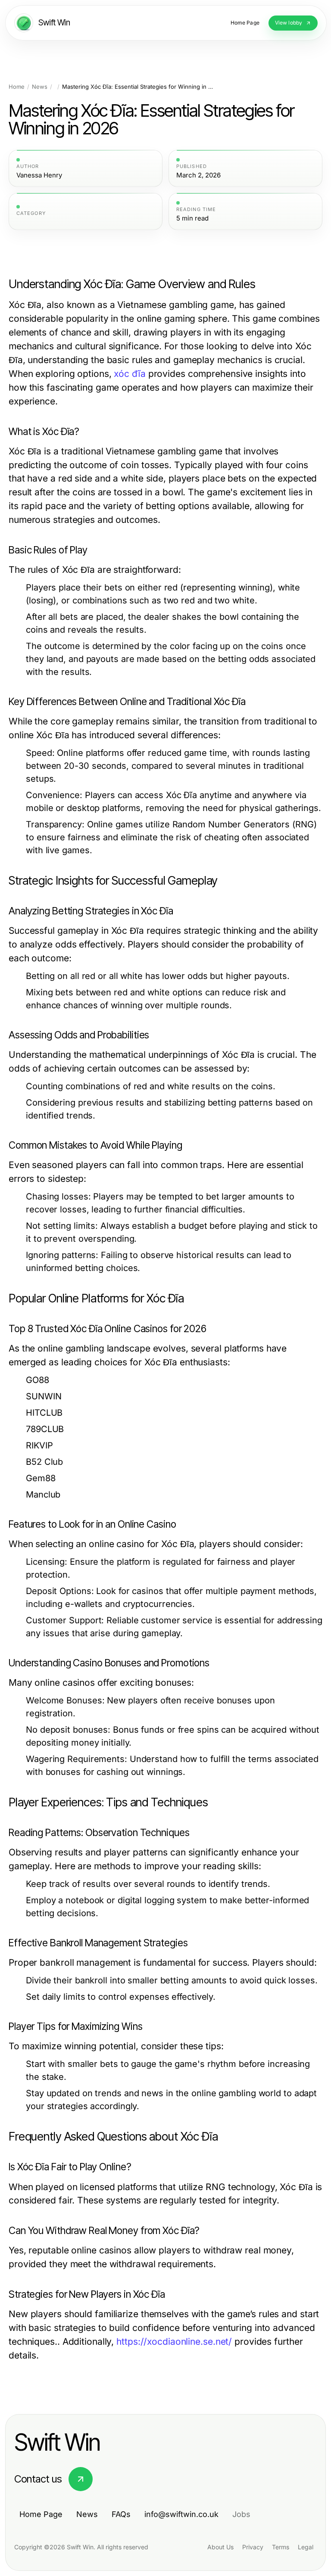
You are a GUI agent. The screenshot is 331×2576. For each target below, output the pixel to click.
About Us (220, 2547)
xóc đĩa (130, 374)
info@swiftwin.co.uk (181, 2514)
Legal (306, 2547)
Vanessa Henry (39, 175)
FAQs (121, 2514)
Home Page (41, 2514)
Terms (281, 2547)
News (40, 87)
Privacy (253, 2547)
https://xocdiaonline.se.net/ (174, 2341)
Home (17, 87)
